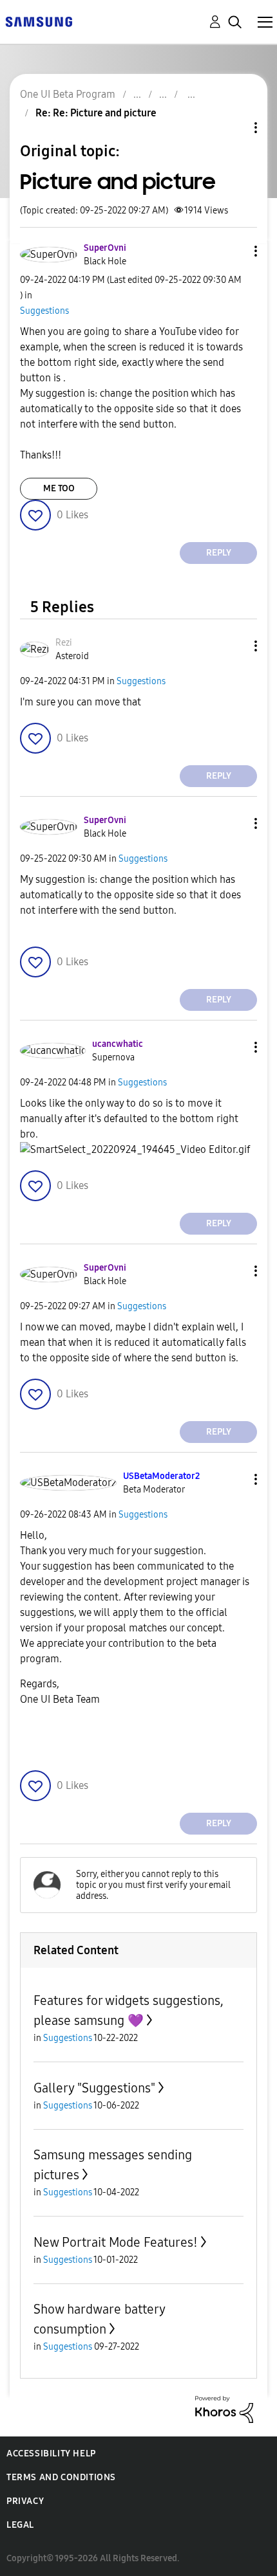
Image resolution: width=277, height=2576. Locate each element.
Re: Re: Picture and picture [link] (96, 113)
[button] (234, 251)
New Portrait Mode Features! (116, 2242)
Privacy (25, 2501)
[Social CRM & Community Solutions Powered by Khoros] (224, 2408)
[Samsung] (39, 21)
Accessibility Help (51, 2454)
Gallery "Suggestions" (94, 2088)
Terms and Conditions (61, 2477)
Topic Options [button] (234, 128)
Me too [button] (59, 488)
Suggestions (44, 311)
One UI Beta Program (68, 94)
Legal (20, 2525)
